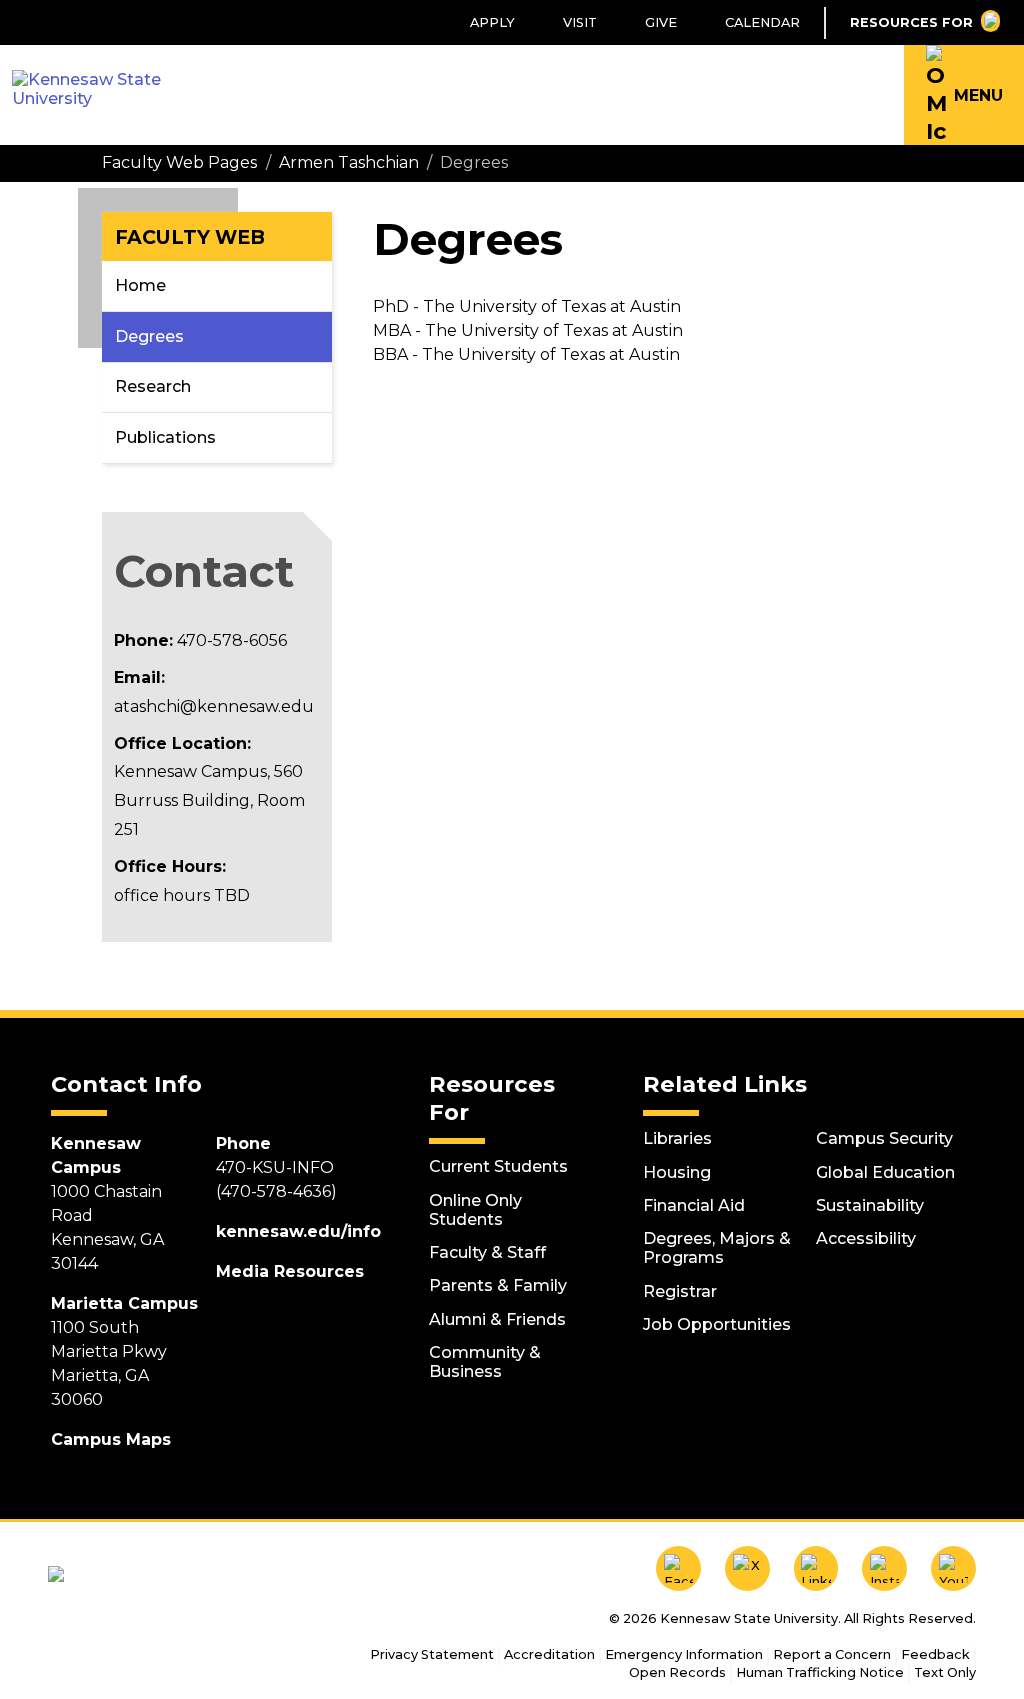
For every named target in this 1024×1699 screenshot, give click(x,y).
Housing (677, 1172)
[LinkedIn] (816, 1568)
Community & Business (485, 1362)
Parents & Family (498, 1285)
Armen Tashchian (349, 162)
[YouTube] (953, 1568)
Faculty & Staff (487, 1252)
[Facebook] (678, 1568)
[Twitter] (747, 1568)
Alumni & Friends (497, 1319)
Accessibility (866, 1238)
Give (661, 22)
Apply (492, 22)
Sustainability (870, 1205)
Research (153, 386)
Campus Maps (111, 1439)
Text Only (945, 1672)
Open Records (677, 1672)
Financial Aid (694, 1205)
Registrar (680, 1291)
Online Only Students (475, 1210)
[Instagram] (884, 1568)
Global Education (885, 1172)
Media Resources (290, 1271)
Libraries (677, 1138)
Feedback (935, 1654)
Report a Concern (832, 1654)
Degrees (149, 336)
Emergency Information (684, 1654)
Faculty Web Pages (179, 162)
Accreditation (549, 1654)
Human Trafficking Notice (820, 1672)
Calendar (762, 22)
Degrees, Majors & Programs (717, 1248)
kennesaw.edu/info (298, 1231)
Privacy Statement (432, 1654)
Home (140, 285)
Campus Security (884, 1138)
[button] (964, 95)
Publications (165, 437)
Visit (580, 22)
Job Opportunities (717, 1324)
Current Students (498, 1166)
